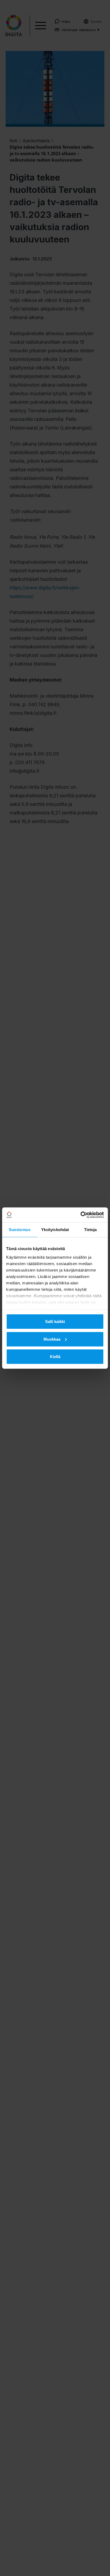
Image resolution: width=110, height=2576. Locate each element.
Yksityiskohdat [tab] (55, 1230)
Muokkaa (52, 1339)
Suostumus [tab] (20, 1230)
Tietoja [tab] (91, 1230)
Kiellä (55, 1357)
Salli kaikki (55, 1321)
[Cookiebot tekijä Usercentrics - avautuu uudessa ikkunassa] (80, 1215)
